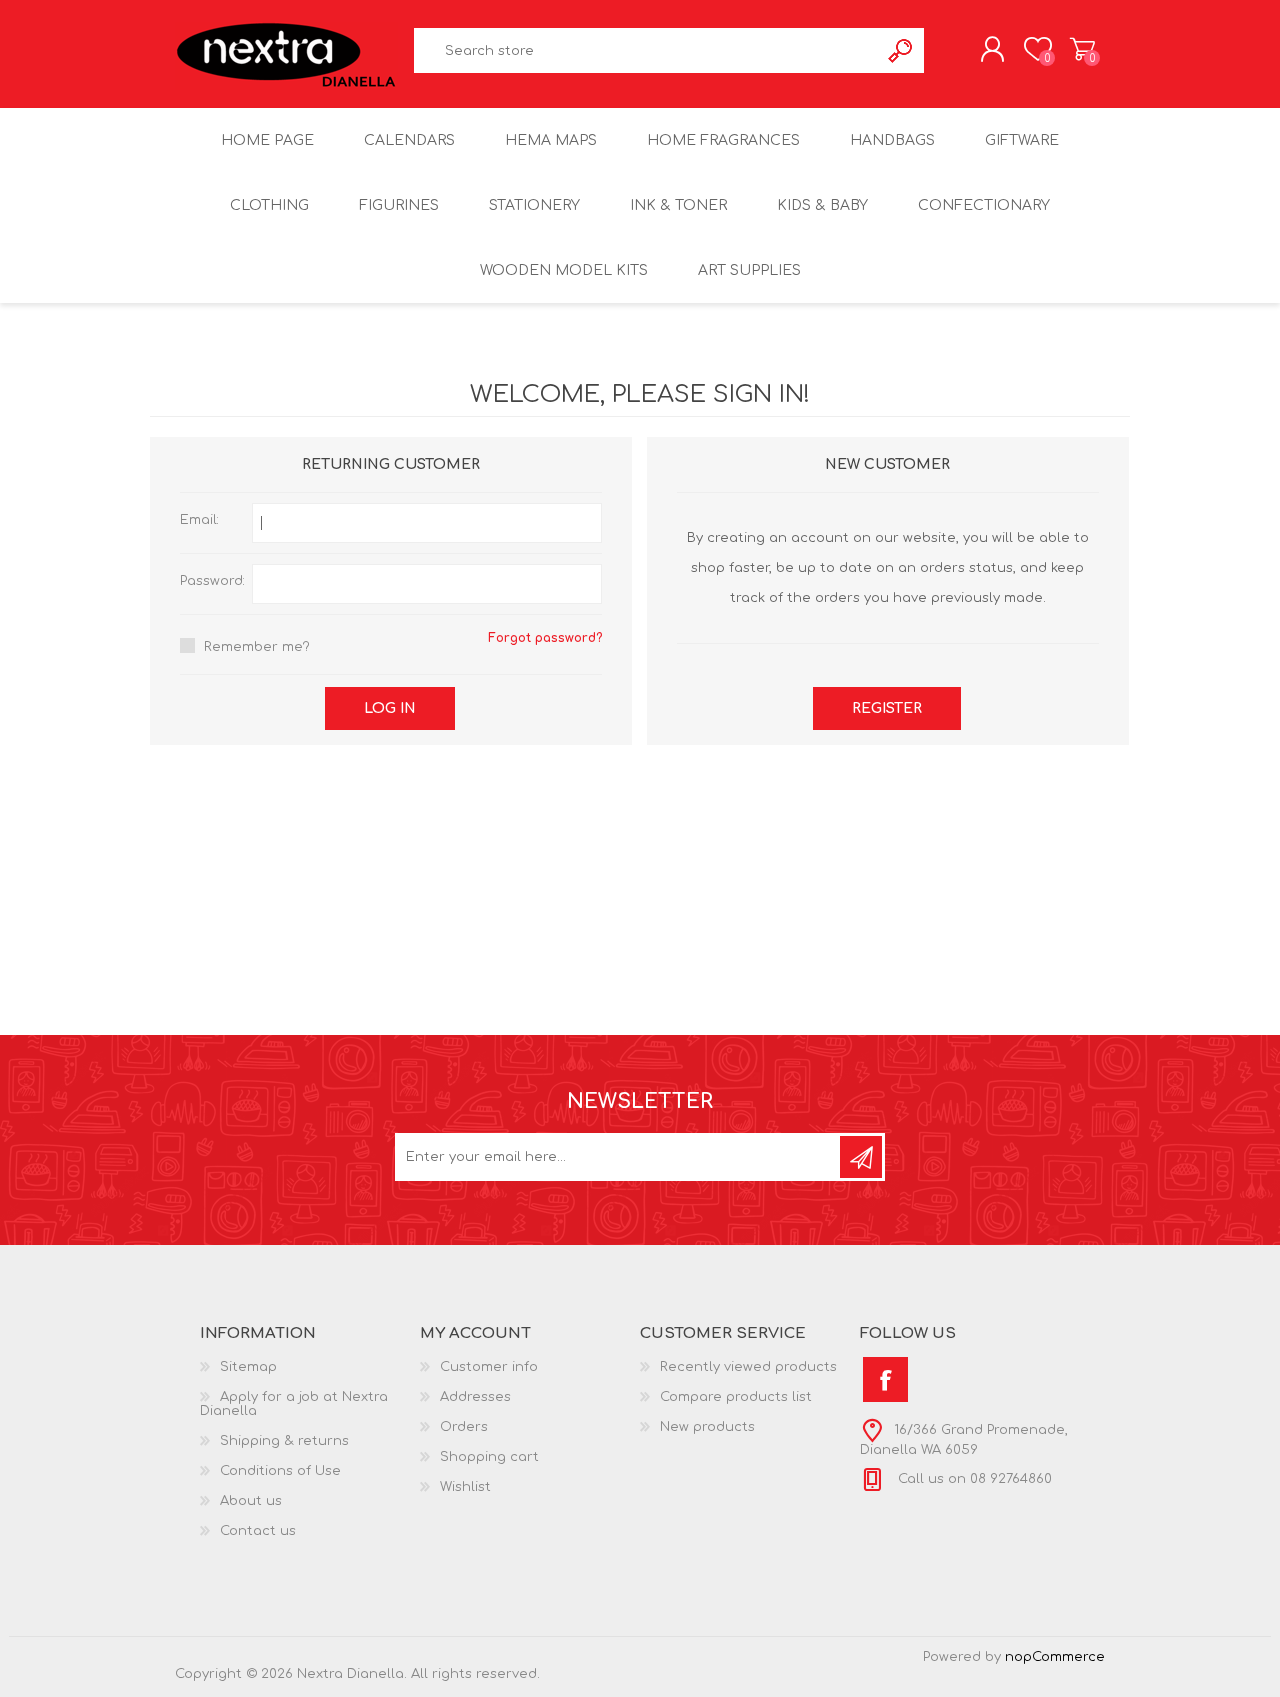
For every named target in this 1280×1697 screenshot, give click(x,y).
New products (707, 1427)
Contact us (258, 1531)
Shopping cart (1082, 49)
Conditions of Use (280, 1471)
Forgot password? (545, 638)
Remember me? (257, 647)
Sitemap (248, 1367)
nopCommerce (1055, 1657)
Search (901, 50)
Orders (464, 1427)
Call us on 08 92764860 (973, 1479)
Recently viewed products (748, 1367)
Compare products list (736, 1397)
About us (251, 1501)
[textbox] (647, 50)
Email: (199, 520)
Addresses (475, 1397)
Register (887, 708)
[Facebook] (885, 1379)
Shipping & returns (284, 1441)
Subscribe (861, 1157)
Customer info (489, 1367)
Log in (390, 708)
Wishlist (465, 1487)
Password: (212, 581)
